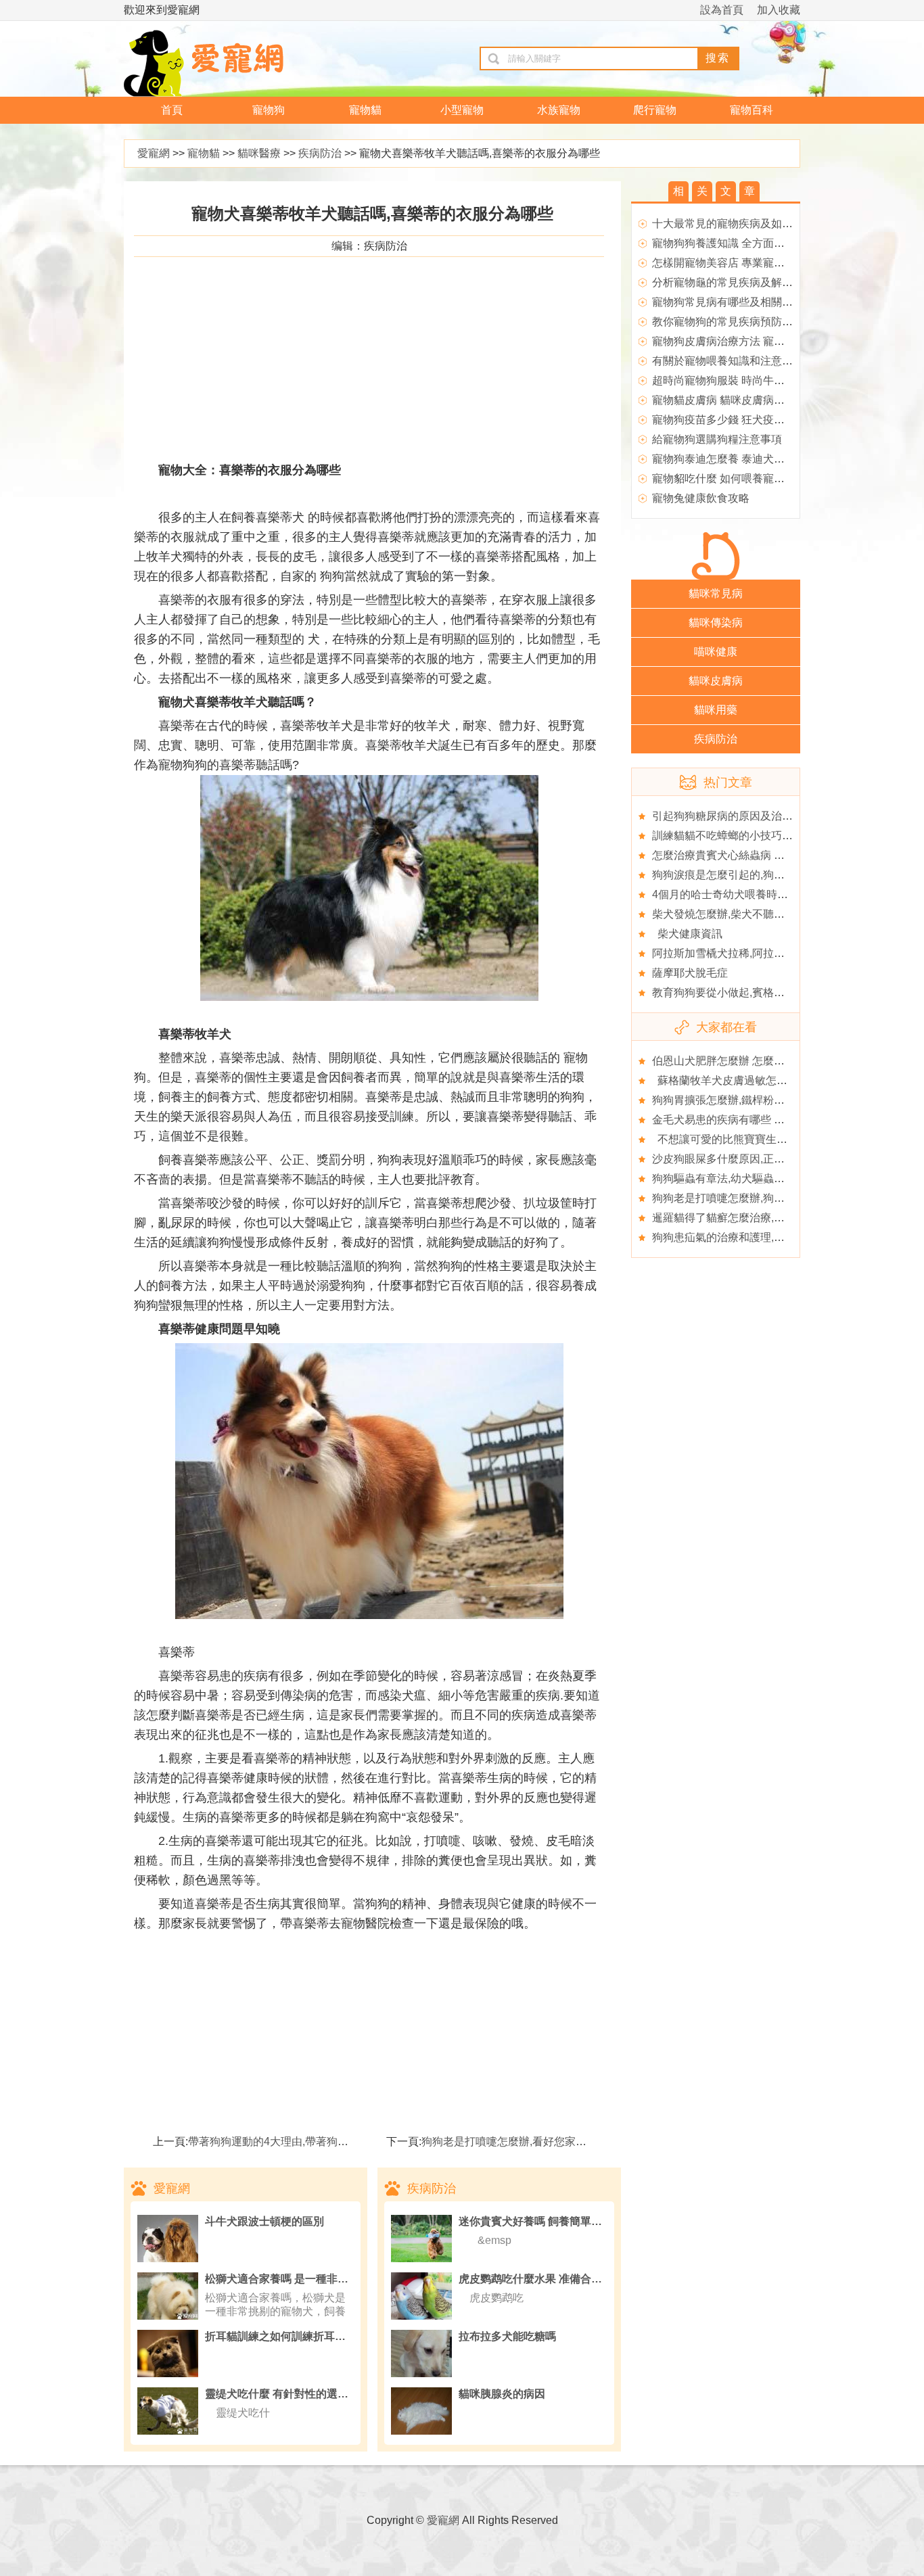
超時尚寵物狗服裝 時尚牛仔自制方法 (740, 380)
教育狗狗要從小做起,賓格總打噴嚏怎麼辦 (751, 992)
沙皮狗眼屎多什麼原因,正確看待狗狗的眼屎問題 (767, 1159)
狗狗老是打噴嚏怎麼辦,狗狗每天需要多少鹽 (756, 1198)
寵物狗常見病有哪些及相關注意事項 (739, 302)
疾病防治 (320, 153)
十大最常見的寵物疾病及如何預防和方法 (749, 224)
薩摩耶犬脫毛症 (690, 973)
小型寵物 (462, 110)
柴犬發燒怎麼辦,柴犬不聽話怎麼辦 (735, 914)
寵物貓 (365, 110)
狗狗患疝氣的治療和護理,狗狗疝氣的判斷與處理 (767, 1237)
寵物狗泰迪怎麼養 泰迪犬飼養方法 (735, 459)
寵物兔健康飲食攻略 (701, 498)
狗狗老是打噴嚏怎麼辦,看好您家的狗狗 (515, 2141)
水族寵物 (559, 110)
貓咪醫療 (259, 153)
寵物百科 (752, 110)
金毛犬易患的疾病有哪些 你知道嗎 (735, 1120)
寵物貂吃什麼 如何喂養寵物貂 (724, 478)
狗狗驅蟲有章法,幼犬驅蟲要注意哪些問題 (751, 1178)
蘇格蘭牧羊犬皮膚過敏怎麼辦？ (731, 1080)
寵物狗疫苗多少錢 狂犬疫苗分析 (729, 420)
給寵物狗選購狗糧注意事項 (717, 439)
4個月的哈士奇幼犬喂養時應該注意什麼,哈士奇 (765, 894)
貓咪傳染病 (716, 623)
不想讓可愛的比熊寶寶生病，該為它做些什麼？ (768, 1139)
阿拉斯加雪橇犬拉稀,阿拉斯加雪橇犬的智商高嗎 (767, 953)
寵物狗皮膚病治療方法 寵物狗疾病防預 (745, 341)
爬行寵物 (655, 110)
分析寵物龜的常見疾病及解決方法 (733, 282)
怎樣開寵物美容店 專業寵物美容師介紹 (745, 263)
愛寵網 (154, 153)
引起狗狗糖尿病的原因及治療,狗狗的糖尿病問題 (767, 816)
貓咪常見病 (716, 593)
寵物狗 (269, 110)
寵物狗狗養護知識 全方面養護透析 (735, 243)
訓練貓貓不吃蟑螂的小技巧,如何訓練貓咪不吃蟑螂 (772, 836)
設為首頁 (722, 10)
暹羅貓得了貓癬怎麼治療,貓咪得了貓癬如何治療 (767, 1218)
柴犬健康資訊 (687, 934)
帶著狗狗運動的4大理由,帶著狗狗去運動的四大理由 (311, 2141)
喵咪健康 (716, 652)
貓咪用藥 (716, 710)
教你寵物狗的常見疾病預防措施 (728, 322)
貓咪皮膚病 (716, 681)
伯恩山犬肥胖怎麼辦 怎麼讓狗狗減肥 (740, 1061)
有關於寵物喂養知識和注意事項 (728, 361)
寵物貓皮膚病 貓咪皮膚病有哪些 (729, 400)
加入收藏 (779, 10)
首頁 (172, 110)
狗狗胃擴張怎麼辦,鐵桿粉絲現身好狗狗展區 (756, 1100)
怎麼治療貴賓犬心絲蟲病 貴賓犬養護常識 (751, 855)
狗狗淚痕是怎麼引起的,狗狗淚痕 (729, 875)
